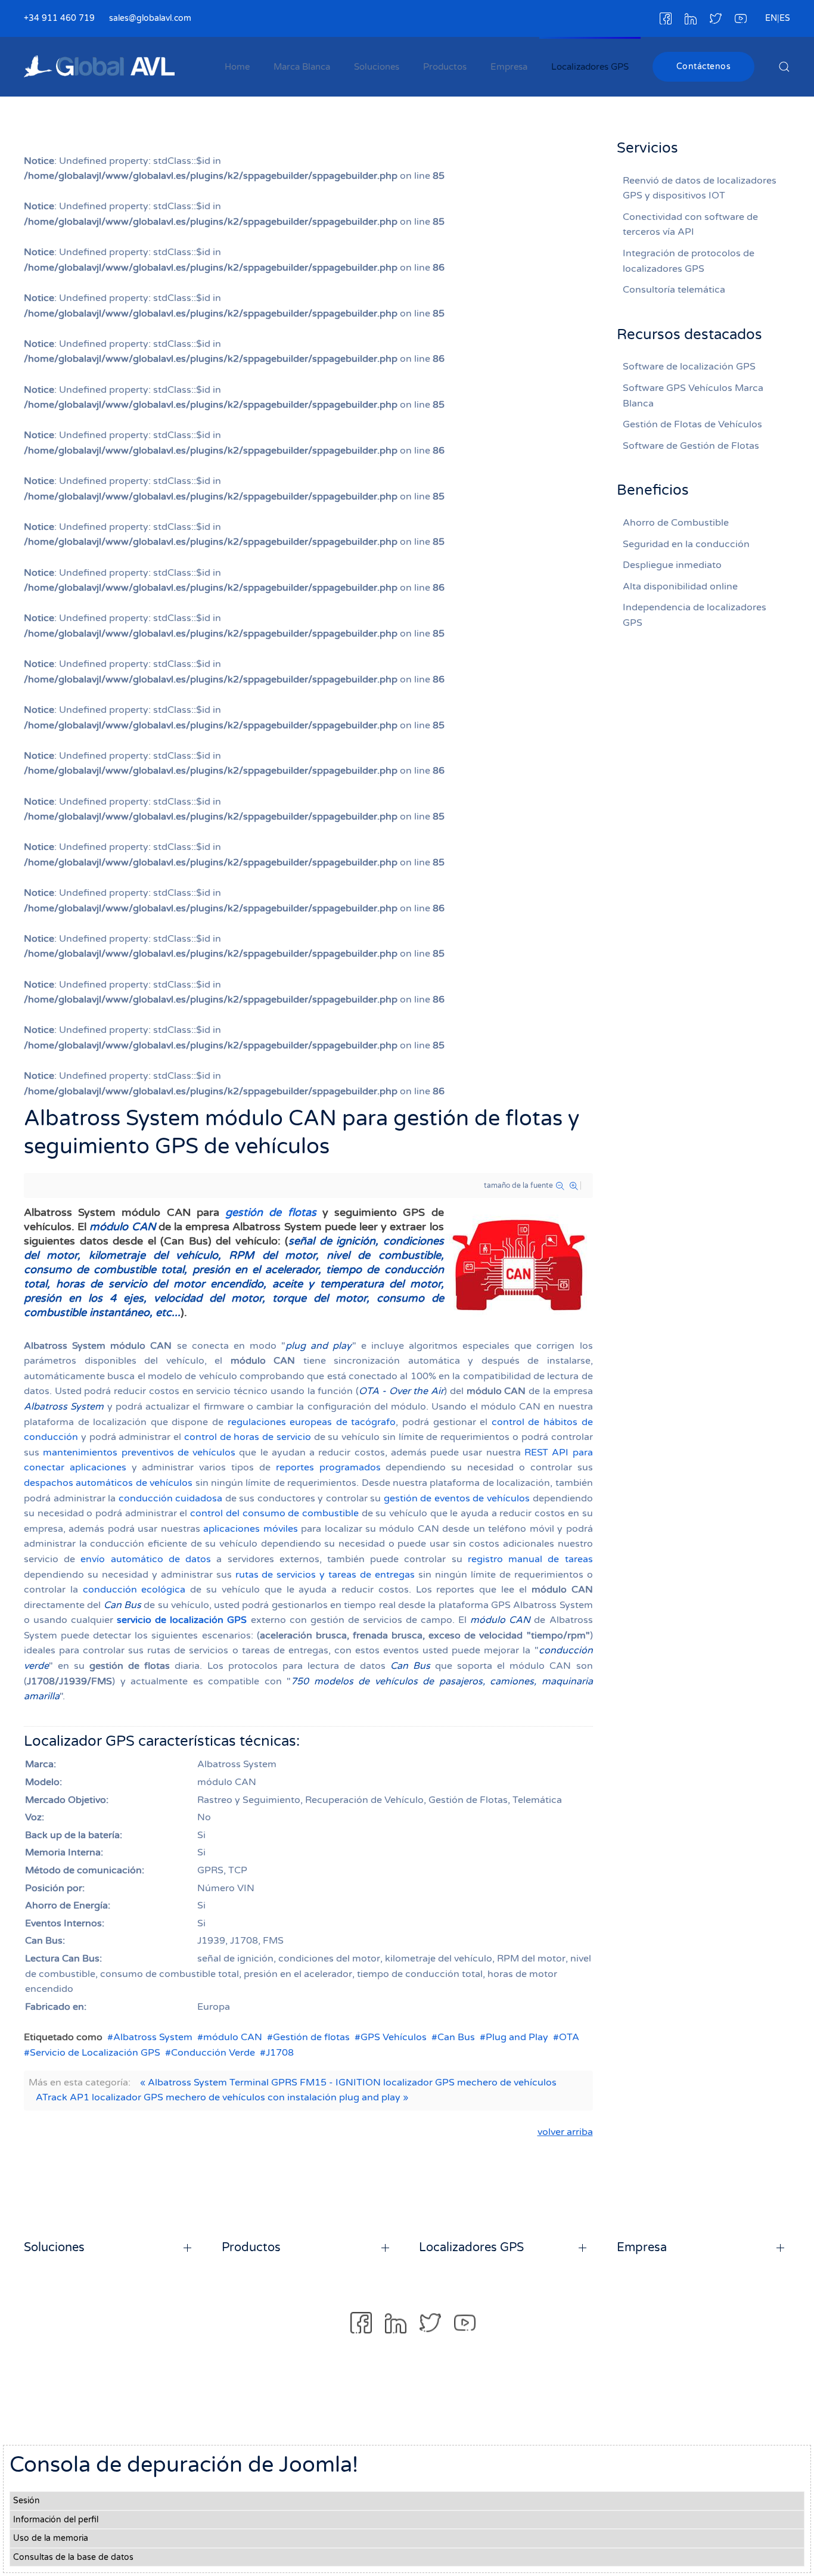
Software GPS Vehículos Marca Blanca (693, 396)
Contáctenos (704, 66)
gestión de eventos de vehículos (457, 1498)
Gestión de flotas (311, 2037)
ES (785, 18)
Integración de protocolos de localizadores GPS (689, 261)
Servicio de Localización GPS (95, 2053)
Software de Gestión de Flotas (691, 446)
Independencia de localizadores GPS (695, 615)
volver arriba (565, 2132)
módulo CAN (233, 2037)
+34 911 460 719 (59, 18)
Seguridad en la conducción (686, 544)
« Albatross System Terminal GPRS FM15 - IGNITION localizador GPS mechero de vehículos (348, 2082)
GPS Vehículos (394, 2037)
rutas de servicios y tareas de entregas (325, 1575)
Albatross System (153, 2037)
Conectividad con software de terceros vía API (690, 225)
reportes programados (328, 1467)
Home (237, 67)
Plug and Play (517, 2037)
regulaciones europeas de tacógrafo (312, 1422)
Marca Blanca (302, 67)
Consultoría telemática (674, 290)
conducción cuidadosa (171, 1498)
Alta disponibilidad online (680, 586)
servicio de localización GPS (182, 1620)
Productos (445, 67)
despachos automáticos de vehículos (108, 1483)
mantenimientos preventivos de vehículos (139, 1453)
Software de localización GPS (689, 367)
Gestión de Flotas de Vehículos (692, 424)
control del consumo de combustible (274, 1513)
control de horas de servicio (248, 1437)
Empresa (509, 67)
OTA (569, 2037)
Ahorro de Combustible (676, 523)
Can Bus (456, 2037)
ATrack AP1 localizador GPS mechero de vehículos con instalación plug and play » (222, 2097)
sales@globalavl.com (150, 18)
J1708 (280, 2053)
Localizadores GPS (590, 67)
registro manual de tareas (530, 1559)
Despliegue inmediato (672, 565)
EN (771, 18)
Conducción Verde (213, 2053)
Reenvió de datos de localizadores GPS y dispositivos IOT (700, 188)
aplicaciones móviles (250, 1529)
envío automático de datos (146, 1559)
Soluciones (377, 67)
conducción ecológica (134, 1590)
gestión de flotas (271, 1212)
